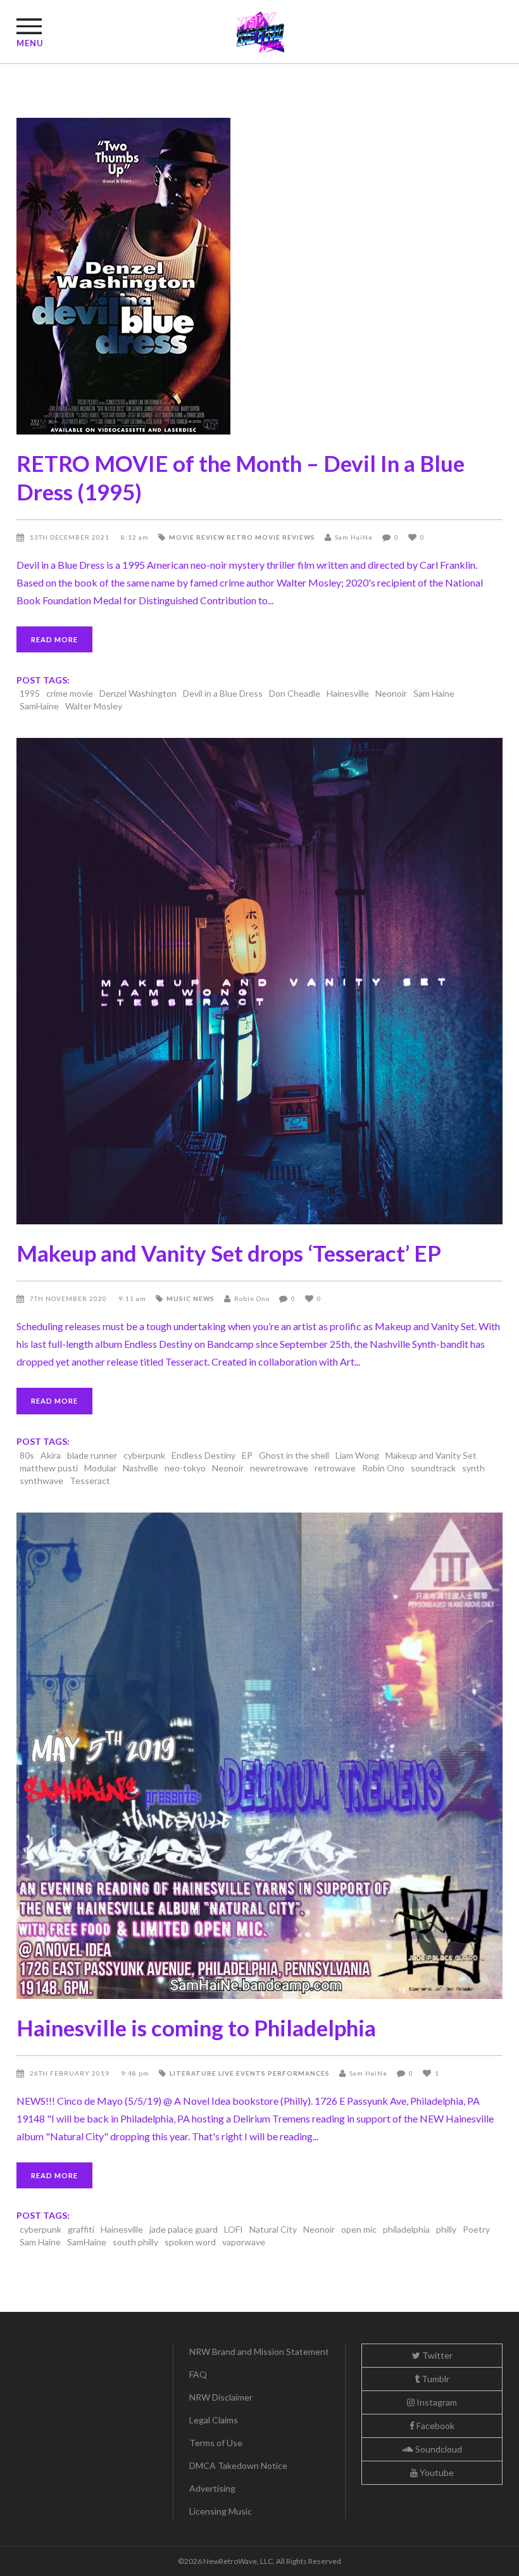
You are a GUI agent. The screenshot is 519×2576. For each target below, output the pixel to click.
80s (27, 1455)
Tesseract (90, 1481)
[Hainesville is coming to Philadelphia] (259, 1756)
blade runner (92, 1455)
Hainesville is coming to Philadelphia (196, 2027)
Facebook (435, 2426)
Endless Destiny (203, 1455)
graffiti (81, 2229)
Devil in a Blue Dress (223, 693)
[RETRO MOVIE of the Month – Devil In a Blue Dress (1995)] (259, 276)
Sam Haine (434, 693)
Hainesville (348, 693)
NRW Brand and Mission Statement (259, 2351)
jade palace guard (184, 2229)
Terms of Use (216, 2443)
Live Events (242, 2073)
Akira (51, 1455)
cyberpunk (144, 1455)
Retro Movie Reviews (271, 537)
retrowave (335, 1468)
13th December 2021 (71, 537)
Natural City (273, 2229)
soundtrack (433, 1468)
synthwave (41, 1481)
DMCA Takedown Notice (238, 2465)
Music (179, 1298)
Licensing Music (221, 2511)
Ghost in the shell (294, 1455)
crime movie (70, 693)
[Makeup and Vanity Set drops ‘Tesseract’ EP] (259, 981)
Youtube (436, 2472)
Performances (299, 2073)
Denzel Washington (138, 693)
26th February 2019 (71, 2073)
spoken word (190, 2242)
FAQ (198, 2374)
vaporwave (244, 2242)
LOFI (234, 2229)
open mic (359, 2229)
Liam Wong (357, 1455)
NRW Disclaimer (221, 2397)
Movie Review (197, 537)
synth (473, 1468)
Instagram (436, 2402)
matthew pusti (49, 1468)
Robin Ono (252, 1298)
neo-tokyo (185, 1468)
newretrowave (279, 1468)
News (204, 1298)
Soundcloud (438, 2449)
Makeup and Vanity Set (431, 1455)
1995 (30, 693)
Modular (100, 1468)
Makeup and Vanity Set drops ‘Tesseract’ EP (229, 1253)
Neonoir (391, 693)
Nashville (141, 1468)
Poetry (476, 2229)
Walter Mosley (94, 706)
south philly (135, 2242)
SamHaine (39, 706)
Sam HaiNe (354, 537)
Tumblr (435, 2379)
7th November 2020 (69, 1298)
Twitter (436, 2355)
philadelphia (406, 2229)
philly (446, 2229)
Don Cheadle (295, 693)
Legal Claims (214, 2420)
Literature (193, 2073)
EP (247, 1455)
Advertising (212, 2488)
